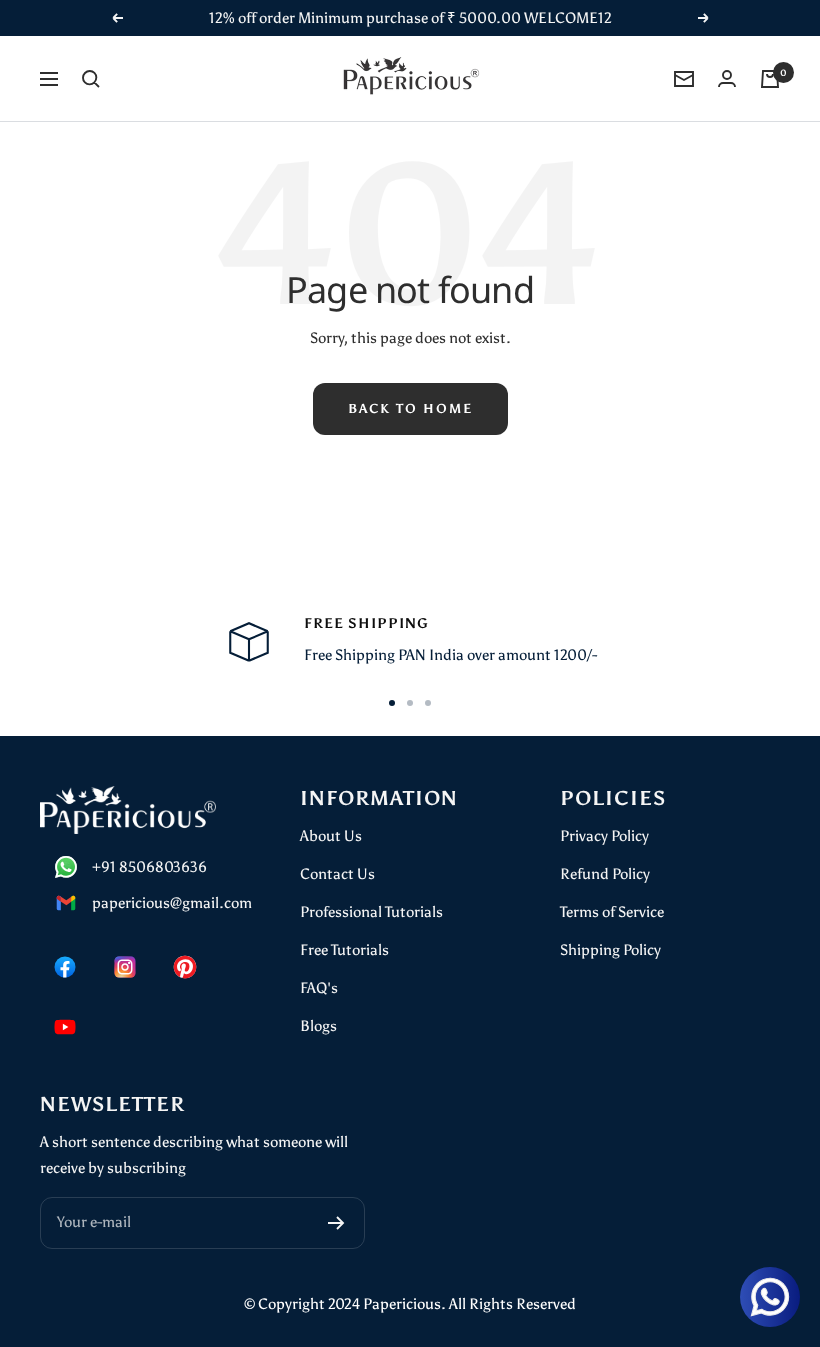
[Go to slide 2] (410, 703)
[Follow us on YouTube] (65, 1027)
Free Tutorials (344, 950)
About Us (331, 836)
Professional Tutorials (371, 912)
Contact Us (337, 874)
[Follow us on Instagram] (125, 967)
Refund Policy (605, 874)
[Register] (336, 1223)
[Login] (727, 78)
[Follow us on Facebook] (65, 967)
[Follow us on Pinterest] (185, 967)
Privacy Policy (604, 836)
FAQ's (319, 988)
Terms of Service (612, 912)
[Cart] (770, 79)
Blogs (318, 1026)
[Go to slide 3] (428, 703)
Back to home (410, 408)
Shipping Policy (610, 950)
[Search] (91, 79)
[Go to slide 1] (392, 703)
